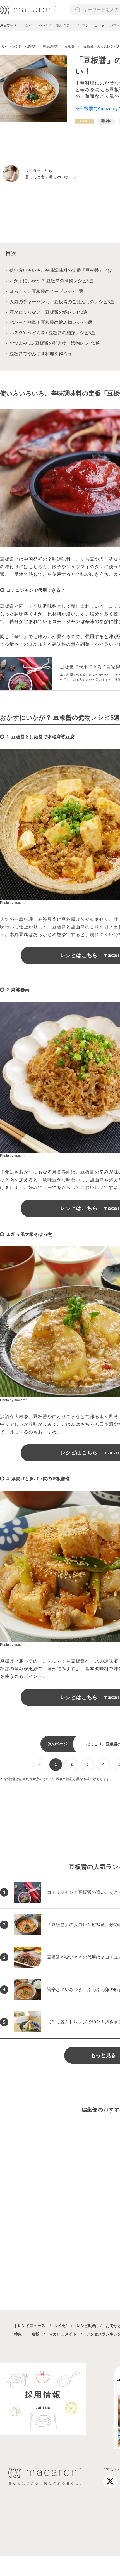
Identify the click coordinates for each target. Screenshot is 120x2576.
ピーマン (82, 25)
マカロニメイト (63, 2334)
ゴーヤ (99, 25)
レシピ (61, 2326)
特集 (18, 2334)
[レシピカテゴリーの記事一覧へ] (85, 121)
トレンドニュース (30, 2326)
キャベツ (44, 25)
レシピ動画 (86, 2326)
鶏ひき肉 (63, 25)
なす (28, 25)
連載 (35, 2334)
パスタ (115, 25)
